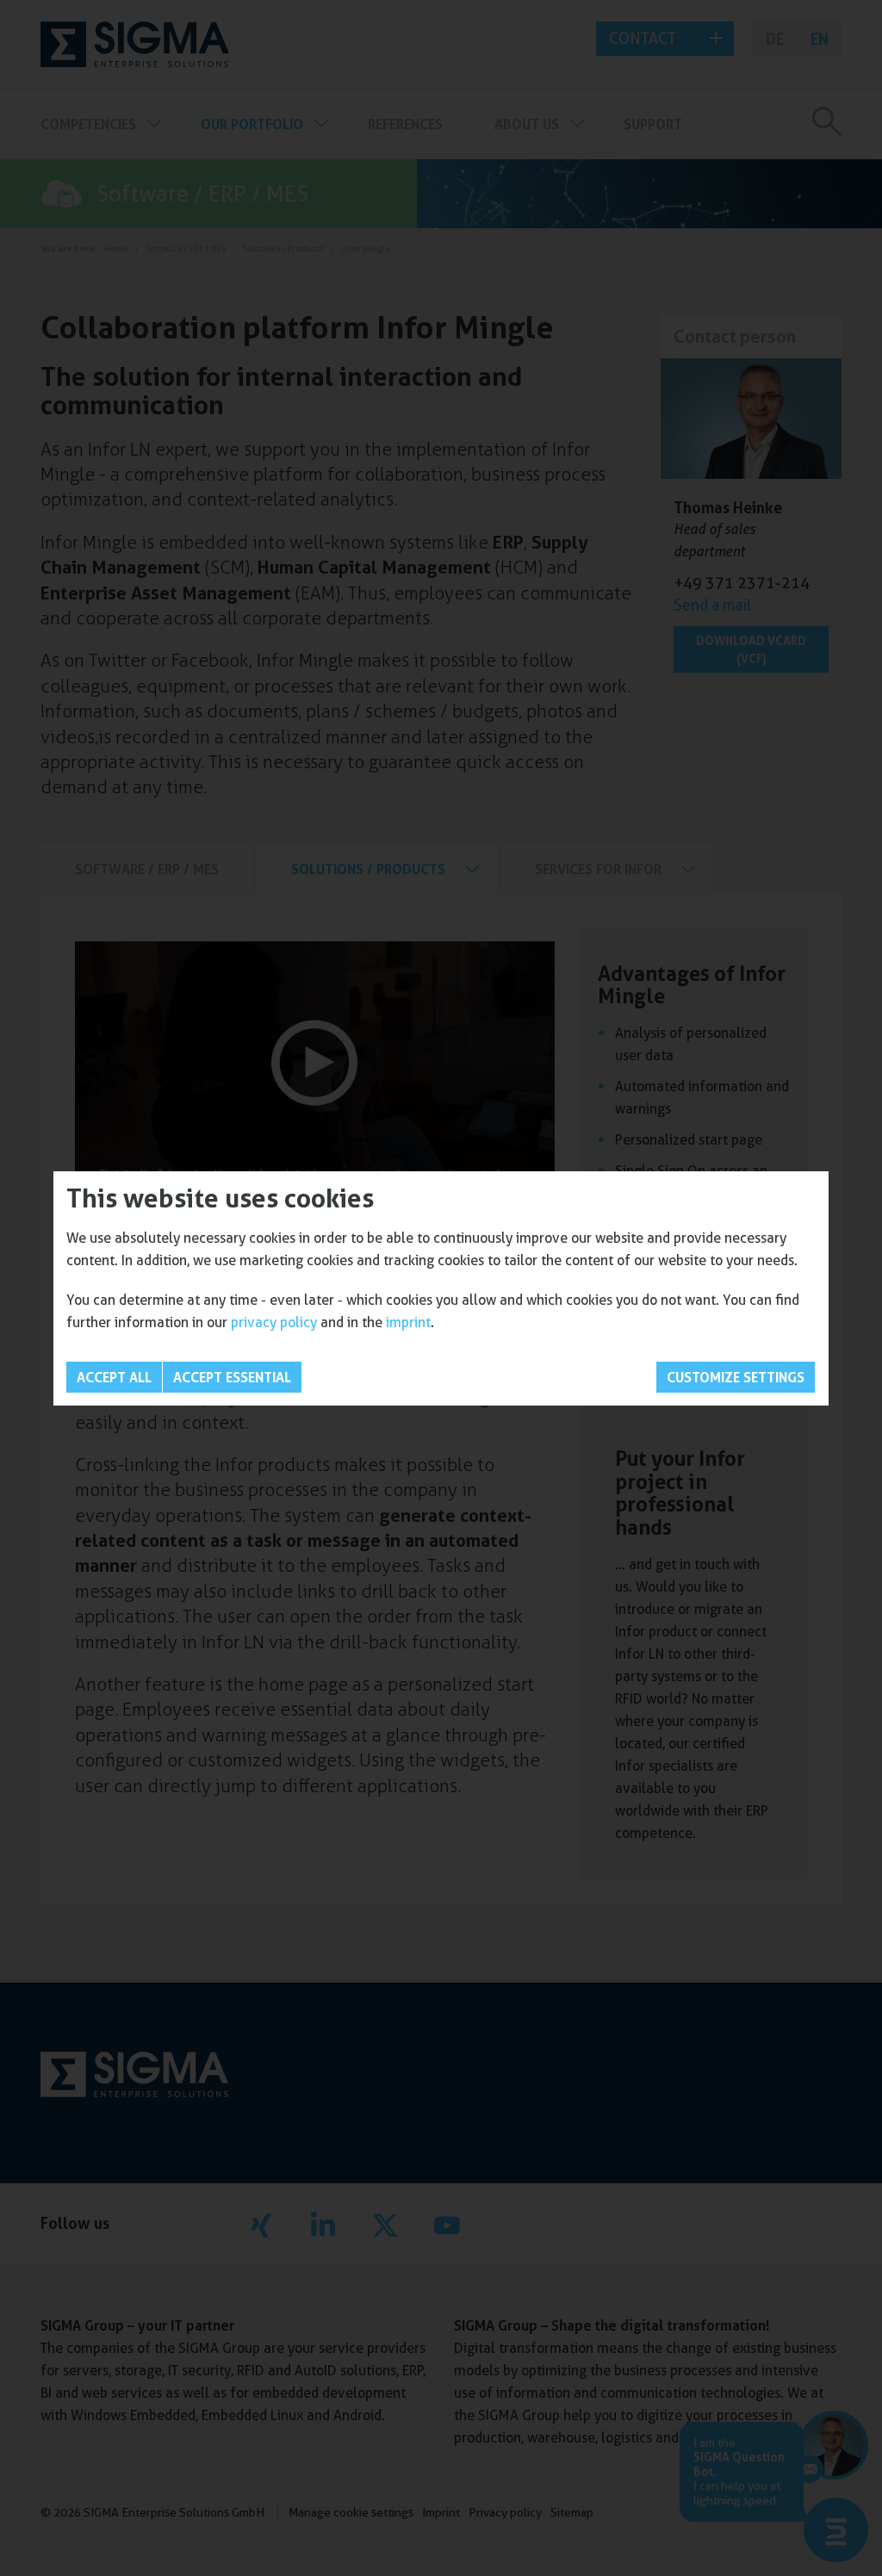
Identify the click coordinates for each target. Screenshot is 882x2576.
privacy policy (274, 1322)
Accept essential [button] (232, 1377)
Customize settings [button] (736, 1377)
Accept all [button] (114, 1377)
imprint (408, 1322)
